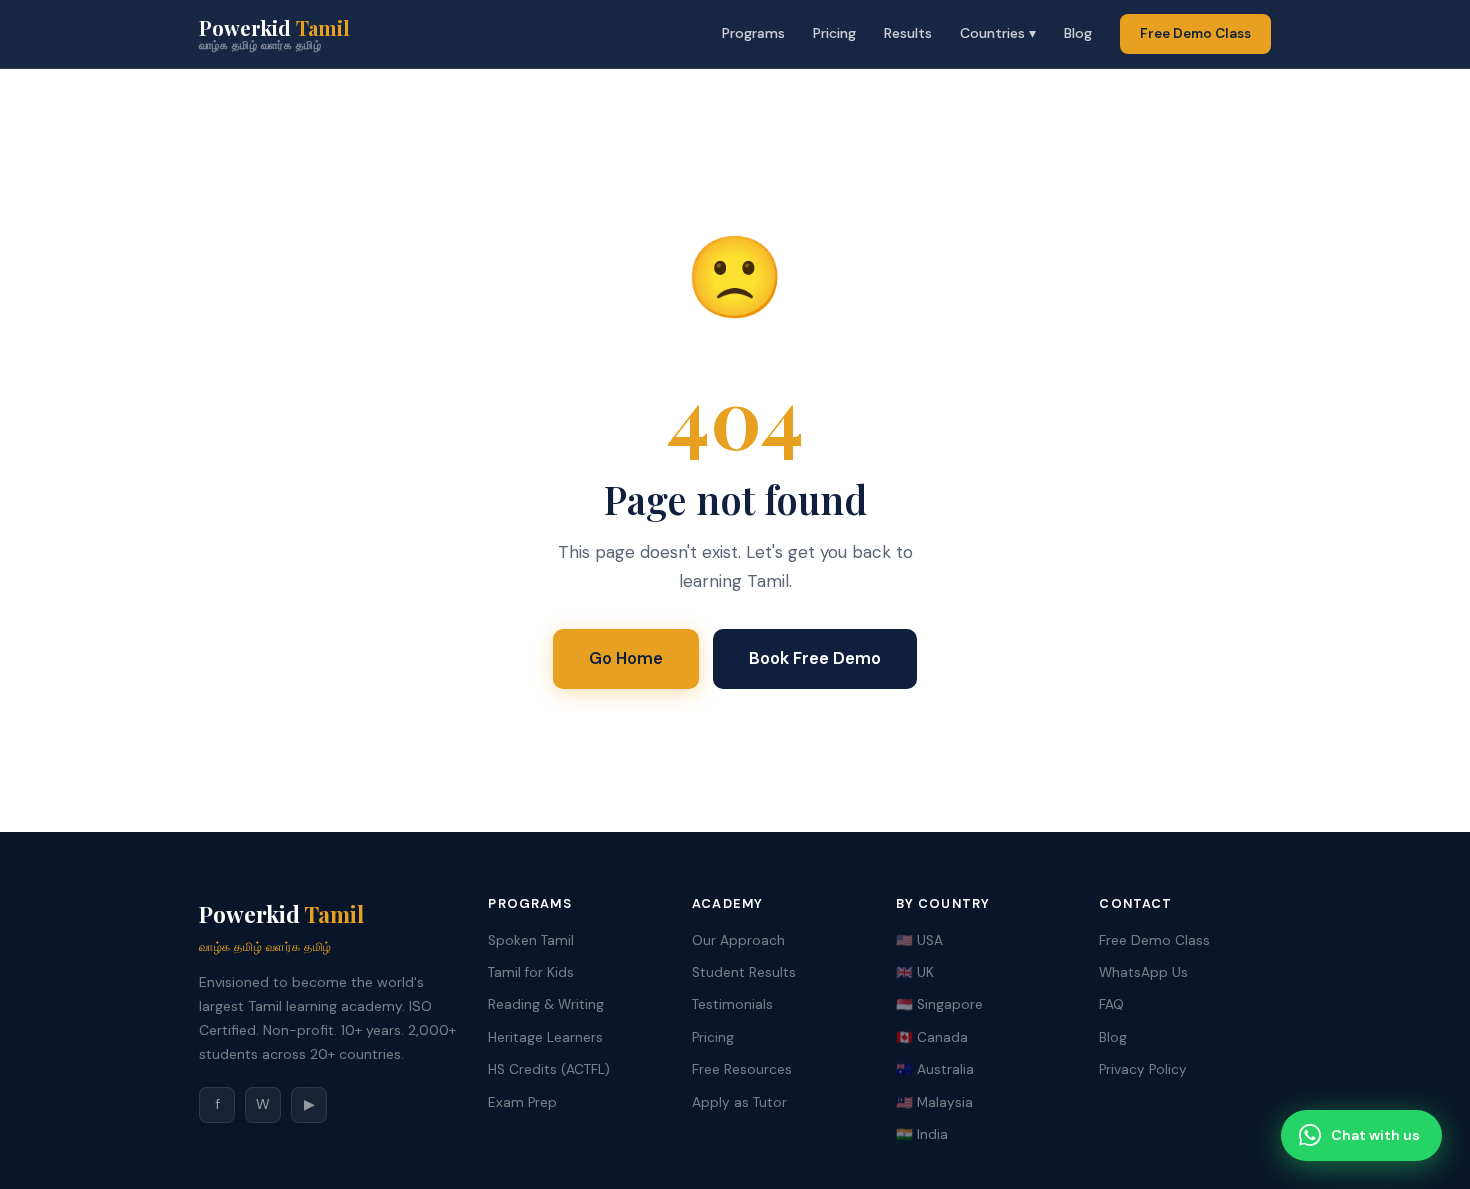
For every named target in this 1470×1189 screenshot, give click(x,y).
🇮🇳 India (922, 1134)
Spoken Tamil (531, 940)
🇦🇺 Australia (935, 1069)
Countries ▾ (998, 33)
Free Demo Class (1195, 33)
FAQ (1111, 1004)
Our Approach (738, 940)
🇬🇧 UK (915, 972)
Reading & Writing (546, 1004)
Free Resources (742, 1069)
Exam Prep (522, 1102)
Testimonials (732, 1004)
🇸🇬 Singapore (939, 1004)
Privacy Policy (1143, 1069)
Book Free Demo (815, 658)
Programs (753, 33)
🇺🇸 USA (919, 940)
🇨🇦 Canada (932, 1037)
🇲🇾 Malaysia (934, 1102)
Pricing (834, 33)
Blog (1078, 33)
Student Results (744, 972)
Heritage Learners (545, 1037)
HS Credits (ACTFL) (549, 1069)
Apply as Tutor (739, 1102)
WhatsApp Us (1143, 972)
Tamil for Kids (531, 972)
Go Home (626, 658)
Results (908, 33)
